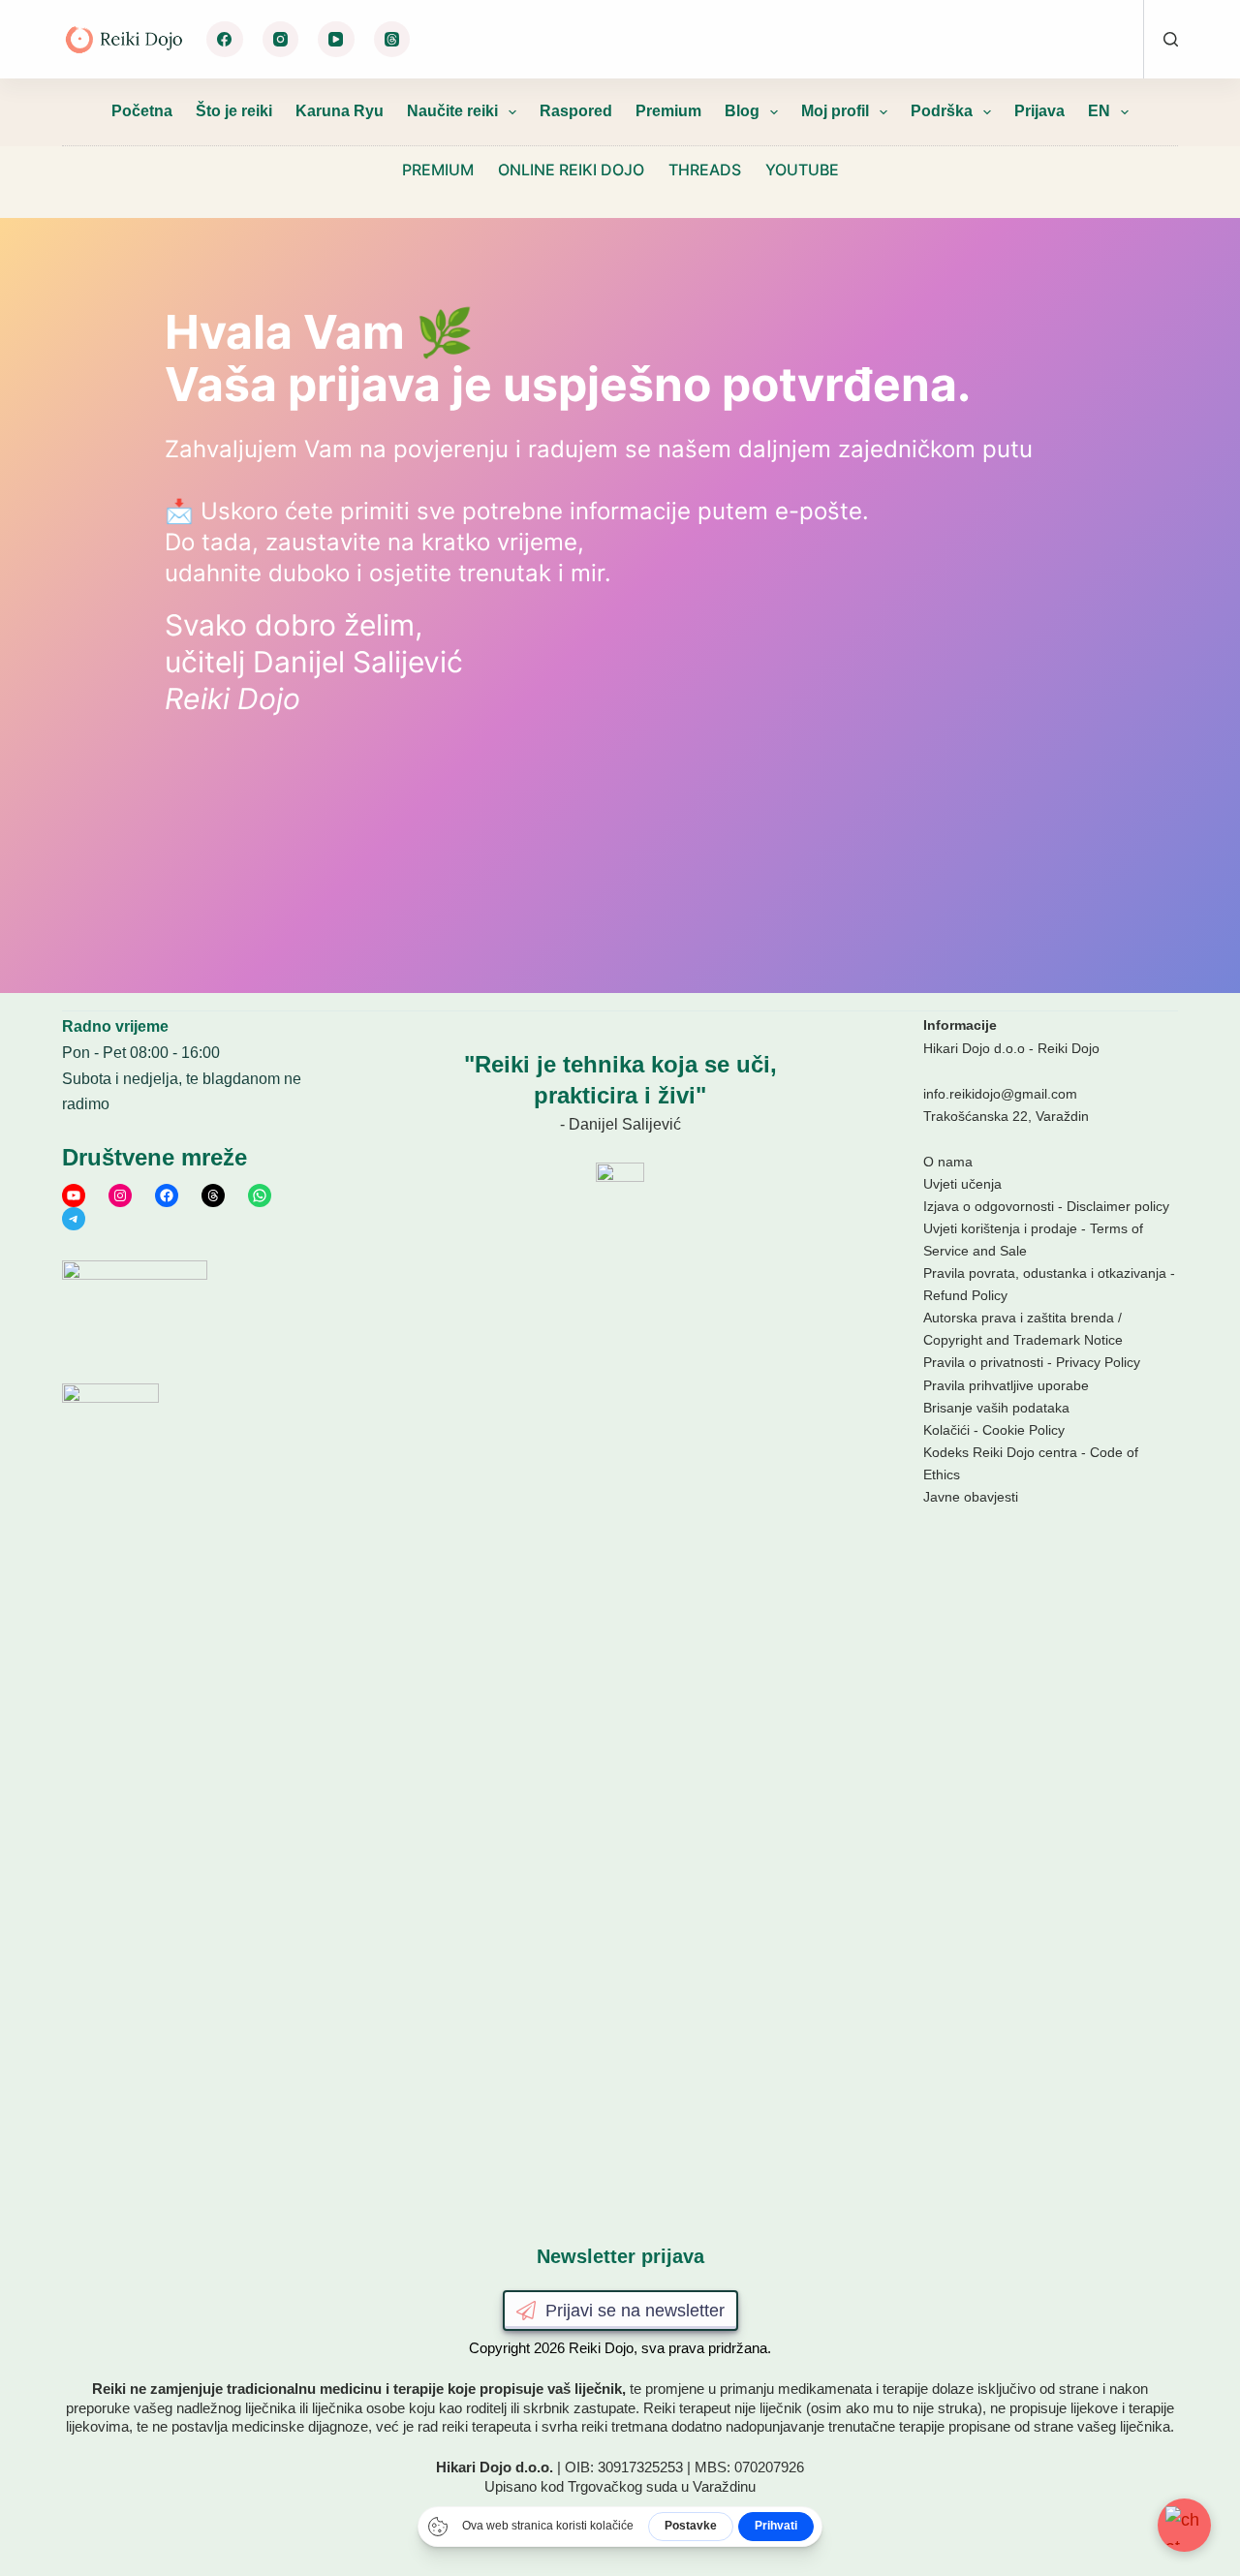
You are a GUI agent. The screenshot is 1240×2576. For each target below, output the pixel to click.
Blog (742, 111)
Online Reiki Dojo (571, 170)
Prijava (1039, 111)
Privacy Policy (1098, 1362)
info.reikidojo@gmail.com (1000, 1094)
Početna (142, 111)
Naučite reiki (452, 111)
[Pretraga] (1171, 39)
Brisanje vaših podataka (996, 1408)
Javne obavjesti (971, 1497)
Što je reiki (234, 111)
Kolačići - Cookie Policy (994, 1430)
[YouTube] (336, 40)
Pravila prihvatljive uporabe (1006, 1385)
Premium (668, 111)
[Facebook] (225, 40)
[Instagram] (281, 40)
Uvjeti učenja (962, 1184)
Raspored (576, 111)
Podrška (942, 111)
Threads (705, 170)
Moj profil (835, 111)
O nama (948, 1162)
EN (1099, 111)
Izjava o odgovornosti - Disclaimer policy (1046, 1206)
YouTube (802, 170)
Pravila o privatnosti (983, 1362)
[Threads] (392, 40)
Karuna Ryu (340, 111)
